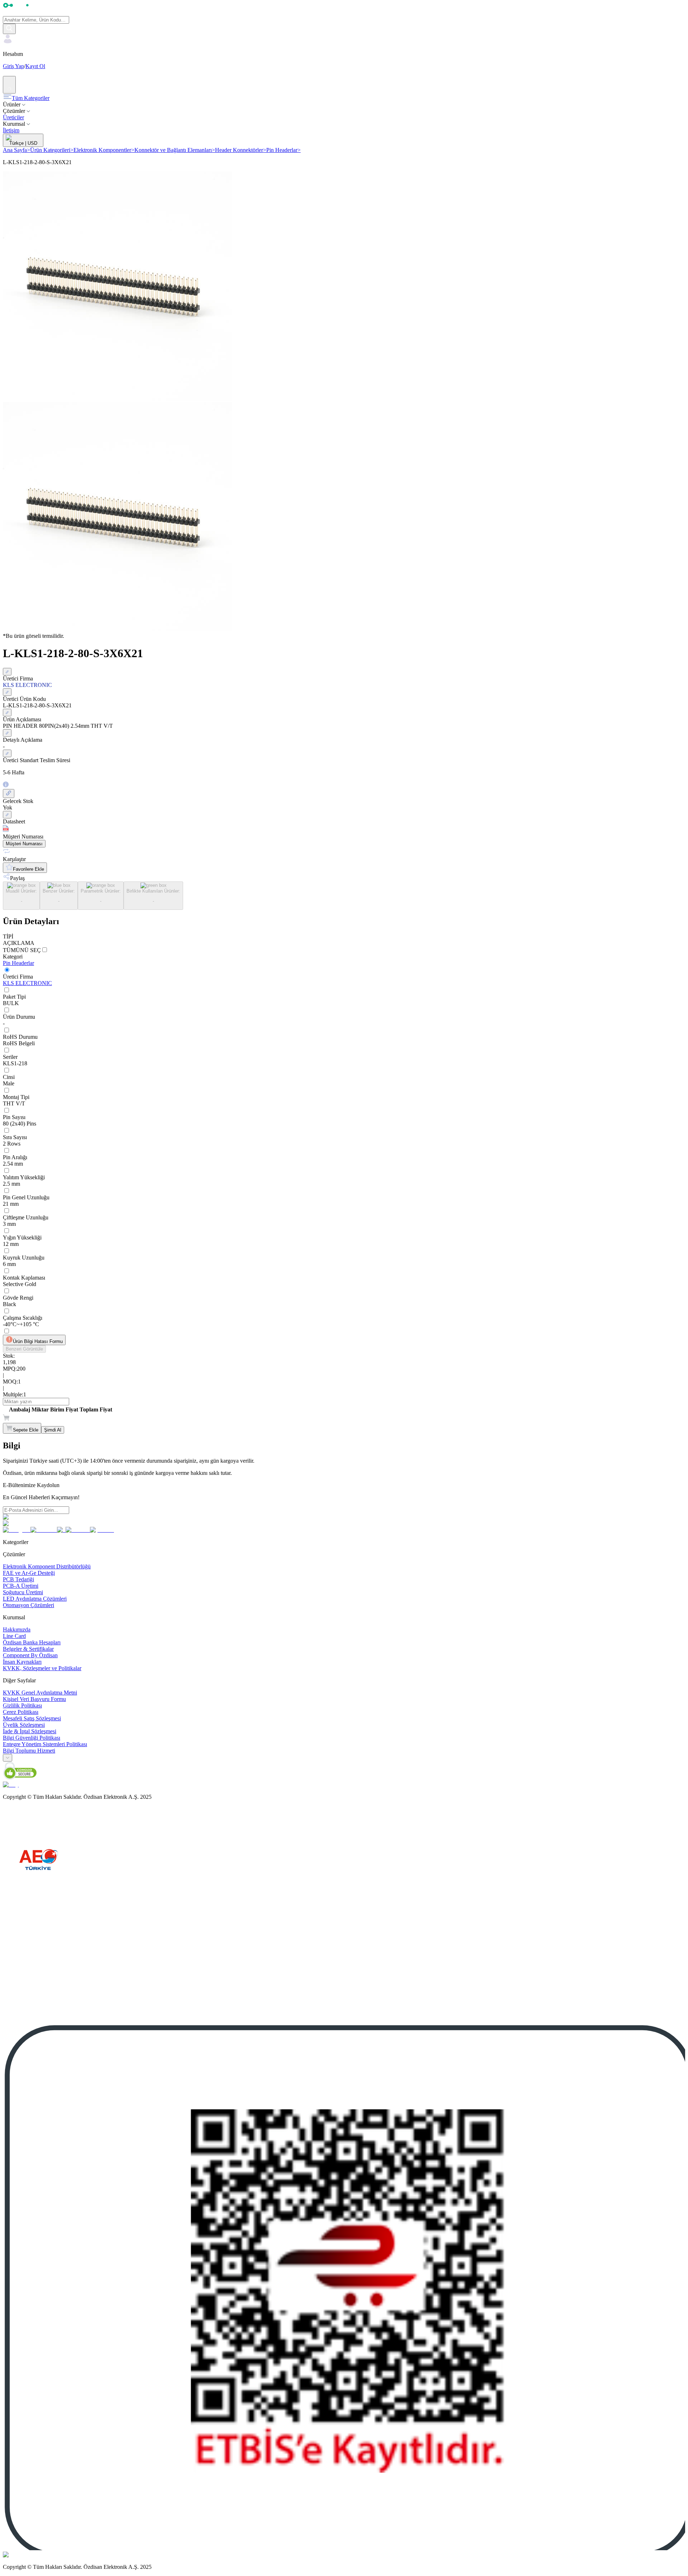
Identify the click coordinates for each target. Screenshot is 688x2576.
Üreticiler (13, 117)
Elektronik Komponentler (104, 150)
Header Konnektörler (241, 150)
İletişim (11, 130)
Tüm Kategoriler (31, 98)
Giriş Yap (13, 66)
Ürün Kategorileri (52, 150)
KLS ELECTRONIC (27, 983)
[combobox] (8, 1758)
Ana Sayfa (16, 150)
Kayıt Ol (35, 66)
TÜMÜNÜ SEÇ (22, 950)
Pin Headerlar (283, 150)
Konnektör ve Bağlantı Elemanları (175, 150)
